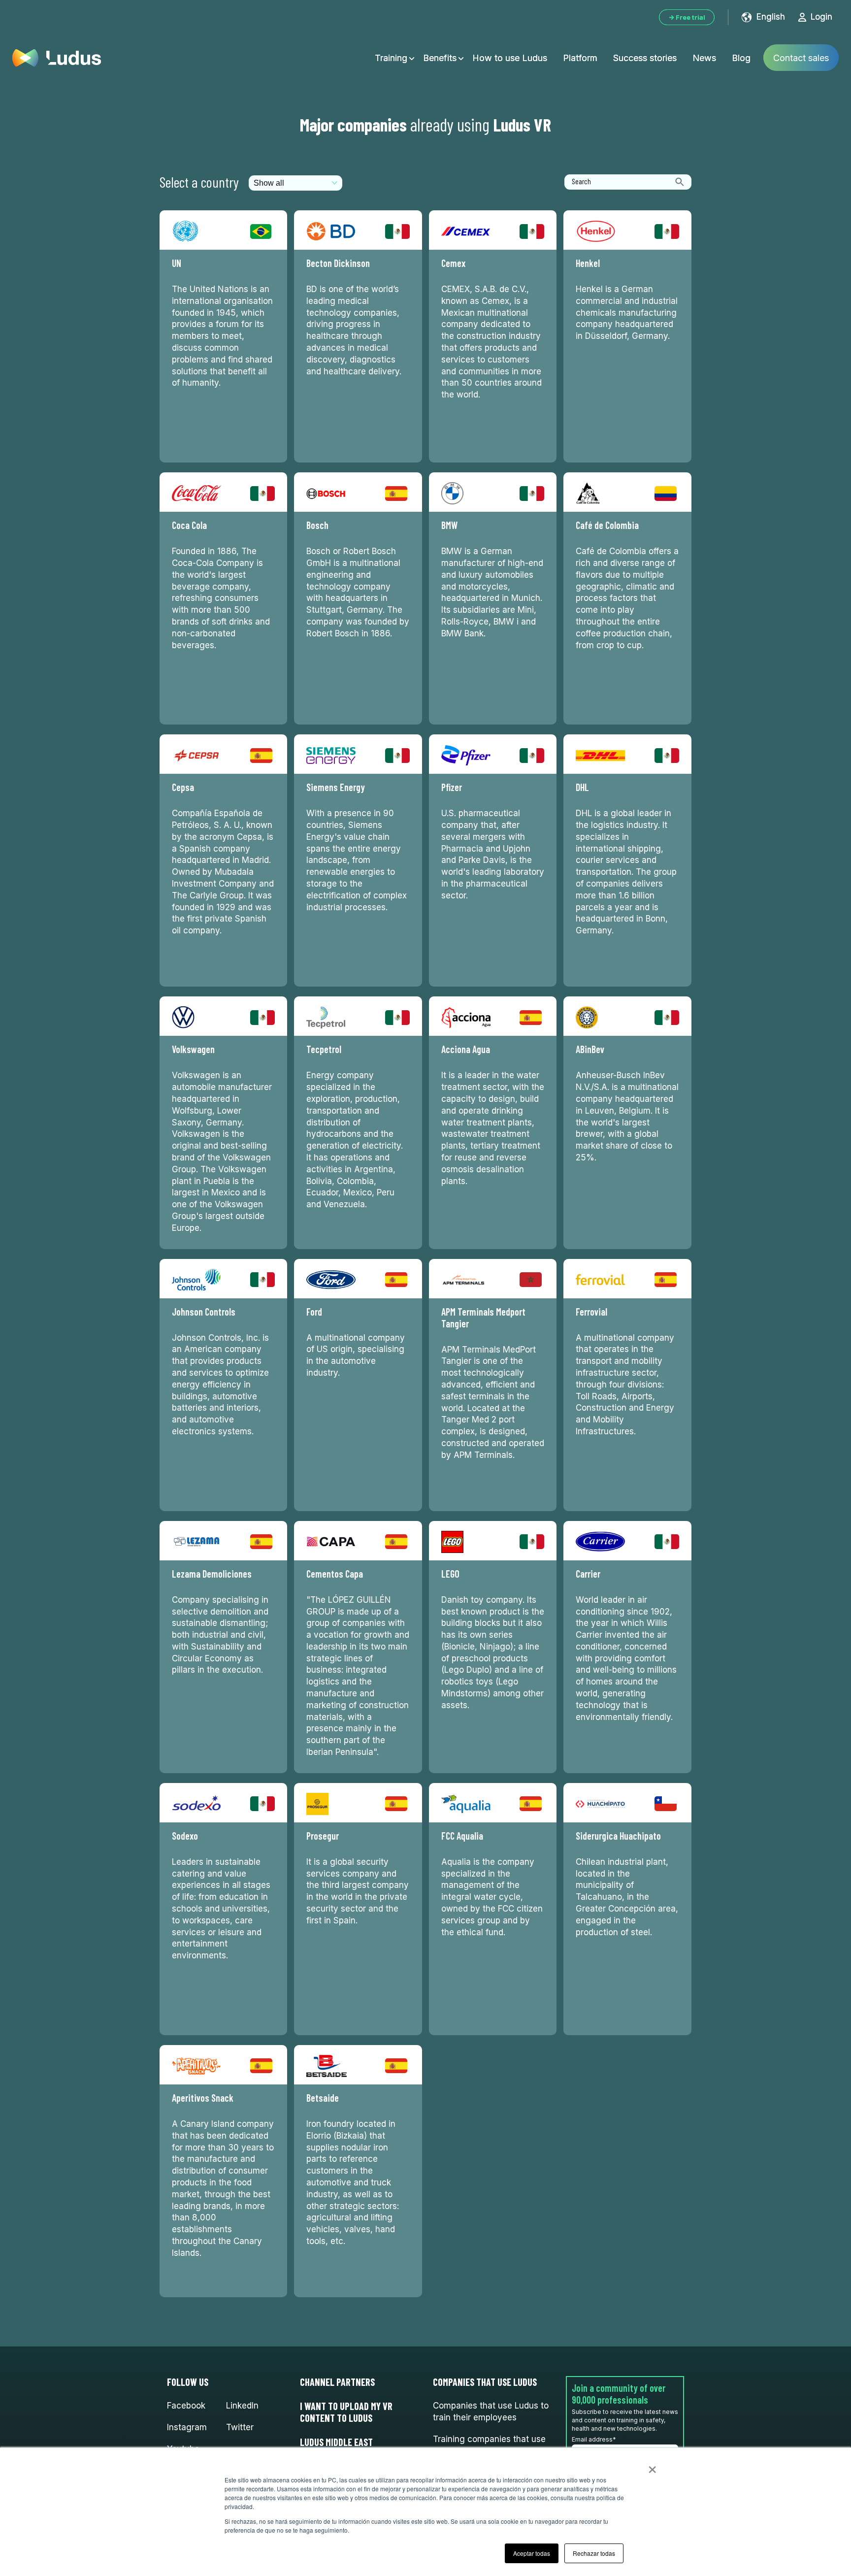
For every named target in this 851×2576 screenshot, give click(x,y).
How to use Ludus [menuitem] (510, 58)
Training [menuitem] (391, 58)
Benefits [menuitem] (440, 58)
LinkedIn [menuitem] (242, 2406)
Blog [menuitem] (741, 58)
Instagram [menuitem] (187, 2427)
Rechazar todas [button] (594, 2553)
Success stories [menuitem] (645, 58)
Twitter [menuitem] (240, 2427)
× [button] (652, 2466)
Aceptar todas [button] (532, 2553)
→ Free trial (687, 17)
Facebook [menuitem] (186, 2406)
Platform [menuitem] (580, 58)
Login (821, 17)
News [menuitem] (704, 58)
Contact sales (801, 58)
